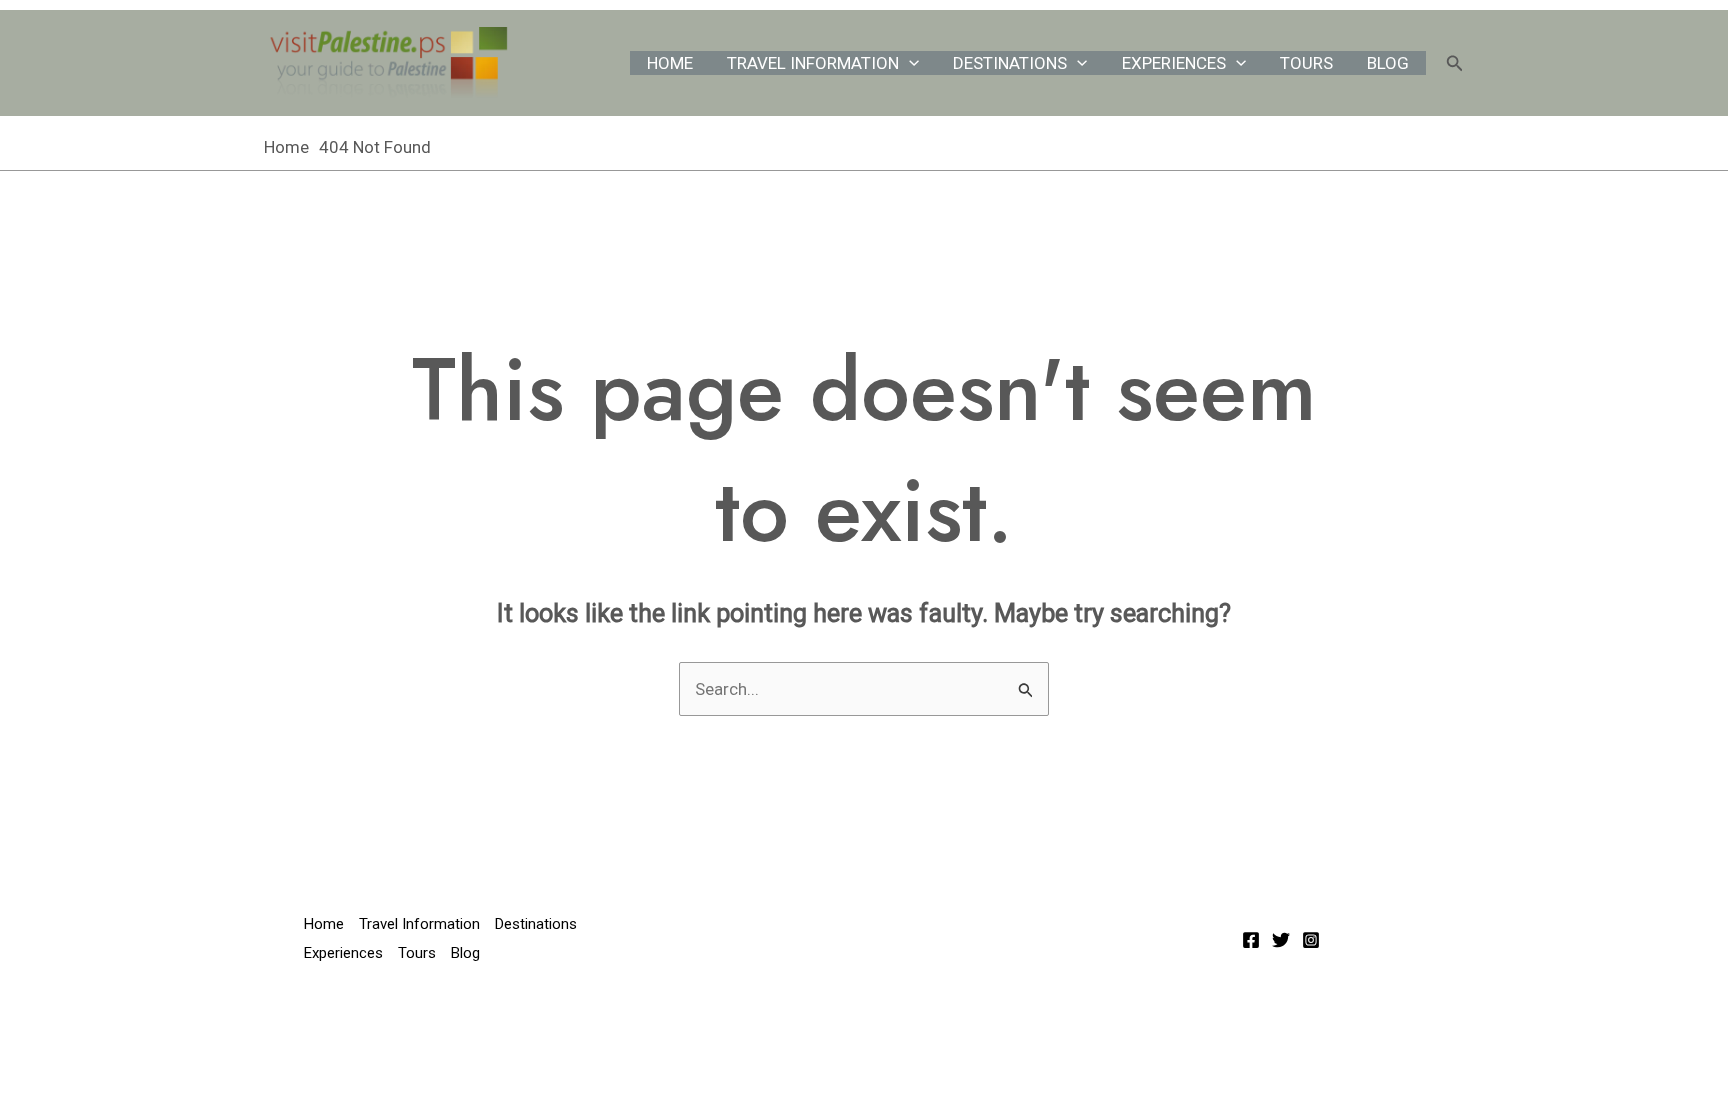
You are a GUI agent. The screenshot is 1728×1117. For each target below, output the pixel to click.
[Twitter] (1281, 940)
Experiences (1174, 63)
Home (670, 63)
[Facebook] (1251, 940)
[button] (909, 63)
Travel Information (813, 63)
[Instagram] (1311, 940)
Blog (1388, 63)
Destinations (1010, 63)
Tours (1306, 63)
